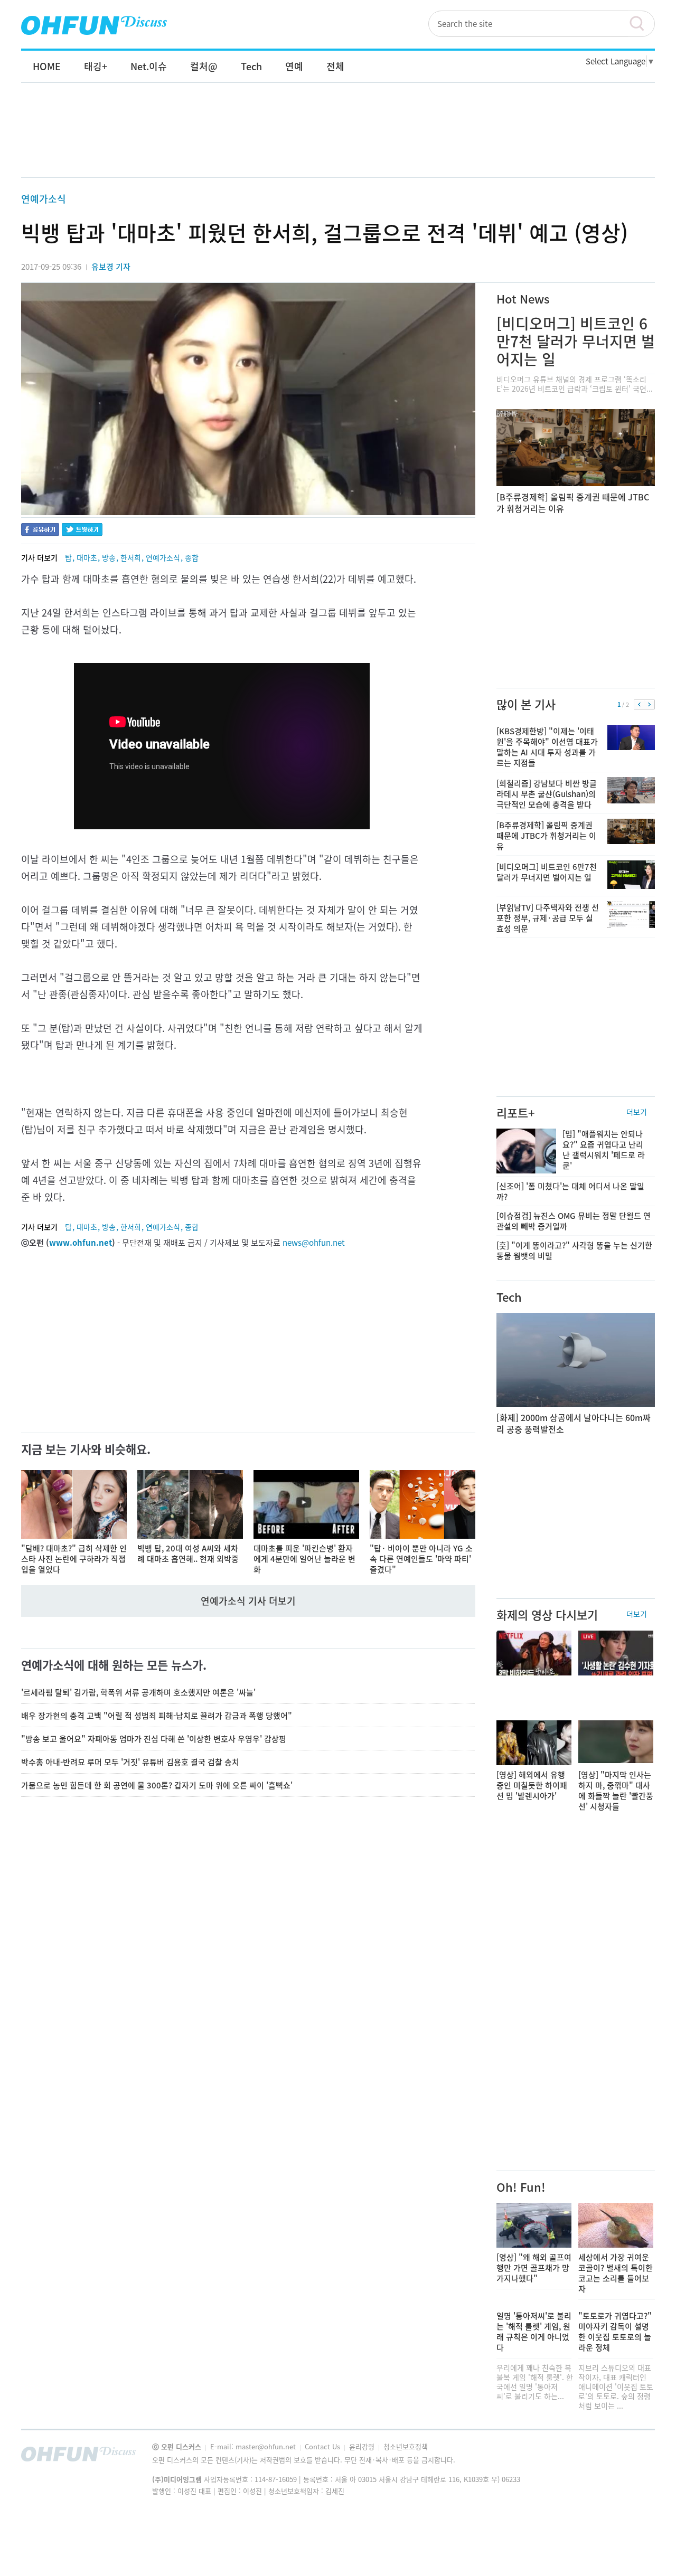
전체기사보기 (633, 2457)
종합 (192, 557)
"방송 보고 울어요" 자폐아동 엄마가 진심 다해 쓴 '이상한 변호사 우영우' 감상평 (154, 1739)
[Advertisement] (338, 141)
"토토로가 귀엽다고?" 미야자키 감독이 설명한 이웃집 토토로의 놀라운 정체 (615, 2332)
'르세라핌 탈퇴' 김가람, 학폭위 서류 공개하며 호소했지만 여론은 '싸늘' (138, 1692)
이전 (639, 705)
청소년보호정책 (406, 2446)
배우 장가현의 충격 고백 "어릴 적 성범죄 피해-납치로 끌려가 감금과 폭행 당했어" (157, 1716)
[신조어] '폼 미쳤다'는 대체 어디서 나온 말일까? (570, 1191)
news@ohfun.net (314, 1243)
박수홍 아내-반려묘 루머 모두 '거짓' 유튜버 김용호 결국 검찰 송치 (130, 1762)
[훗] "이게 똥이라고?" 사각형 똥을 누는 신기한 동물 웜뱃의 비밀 (574, 1251)
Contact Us (323, 2446)
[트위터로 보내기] (82, 531)
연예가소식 (44, 199)
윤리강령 (363, 2446)
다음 (649, 705)
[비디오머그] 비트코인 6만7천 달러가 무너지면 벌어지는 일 (576, 341)
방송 (109, 557)
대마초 (87, 557)
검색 (642, 24)
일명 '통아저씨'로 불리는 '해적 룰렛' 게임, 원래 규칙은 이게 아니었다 (534, 2332)
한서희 (131, 557)
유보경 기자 (111, 267)
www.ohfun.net (81, 1243)
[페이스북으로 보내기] (40, 531)
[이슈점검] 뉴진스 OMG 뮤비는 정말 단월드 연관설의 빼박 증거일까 (574, 1221)
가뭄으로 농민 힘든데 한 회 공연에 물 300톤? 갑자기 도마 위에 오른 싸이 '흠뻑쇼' (157, 1785)
